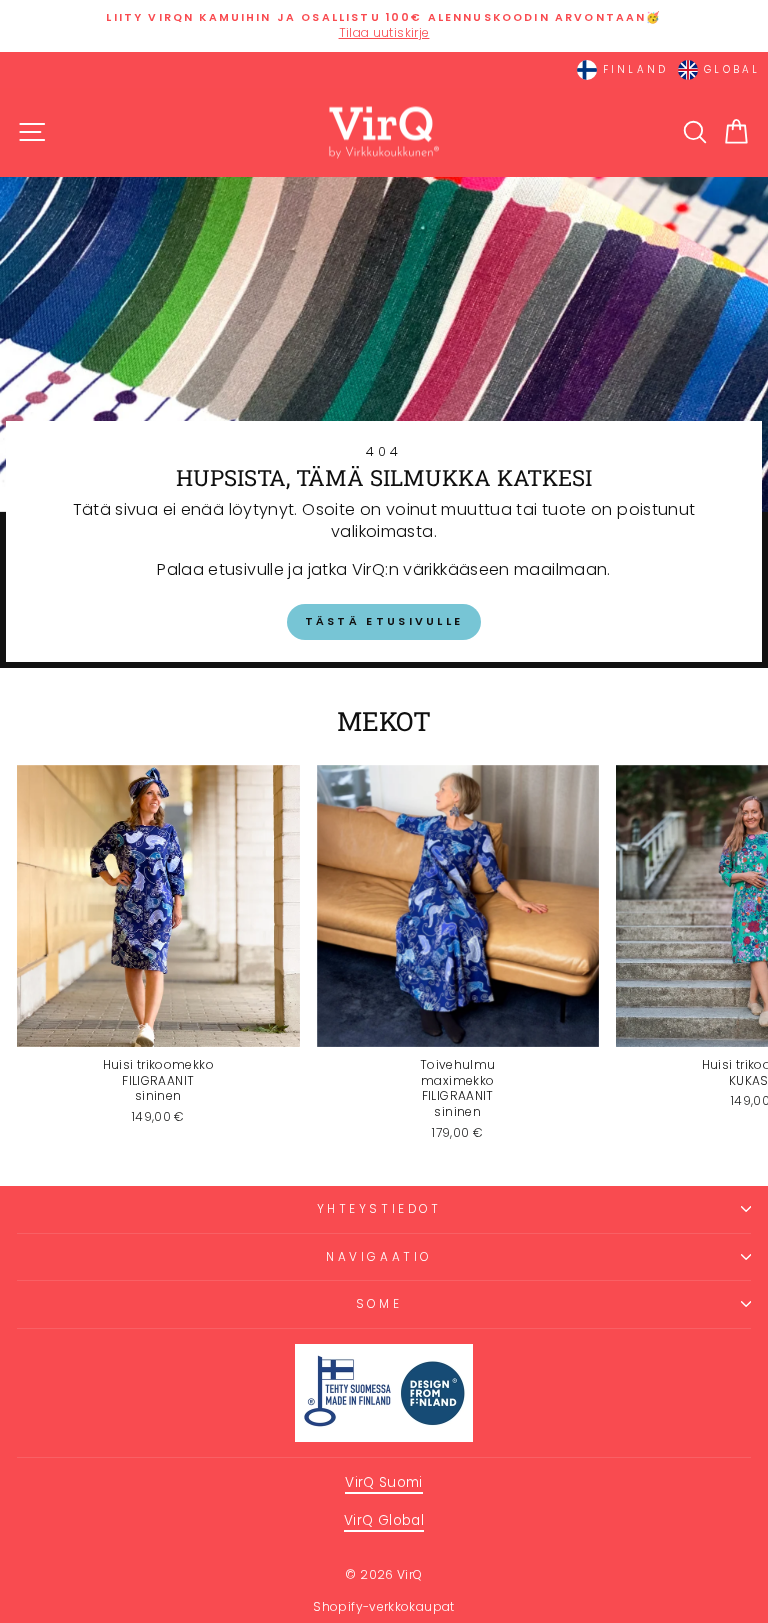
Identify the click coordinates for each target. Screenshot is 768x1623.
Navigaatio (378, 1257)
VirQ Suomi (384, 1482)
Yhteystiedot (379, 1209)
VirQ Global (384, 1520)
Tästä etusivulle (384, 621)
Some (379, 1304)
